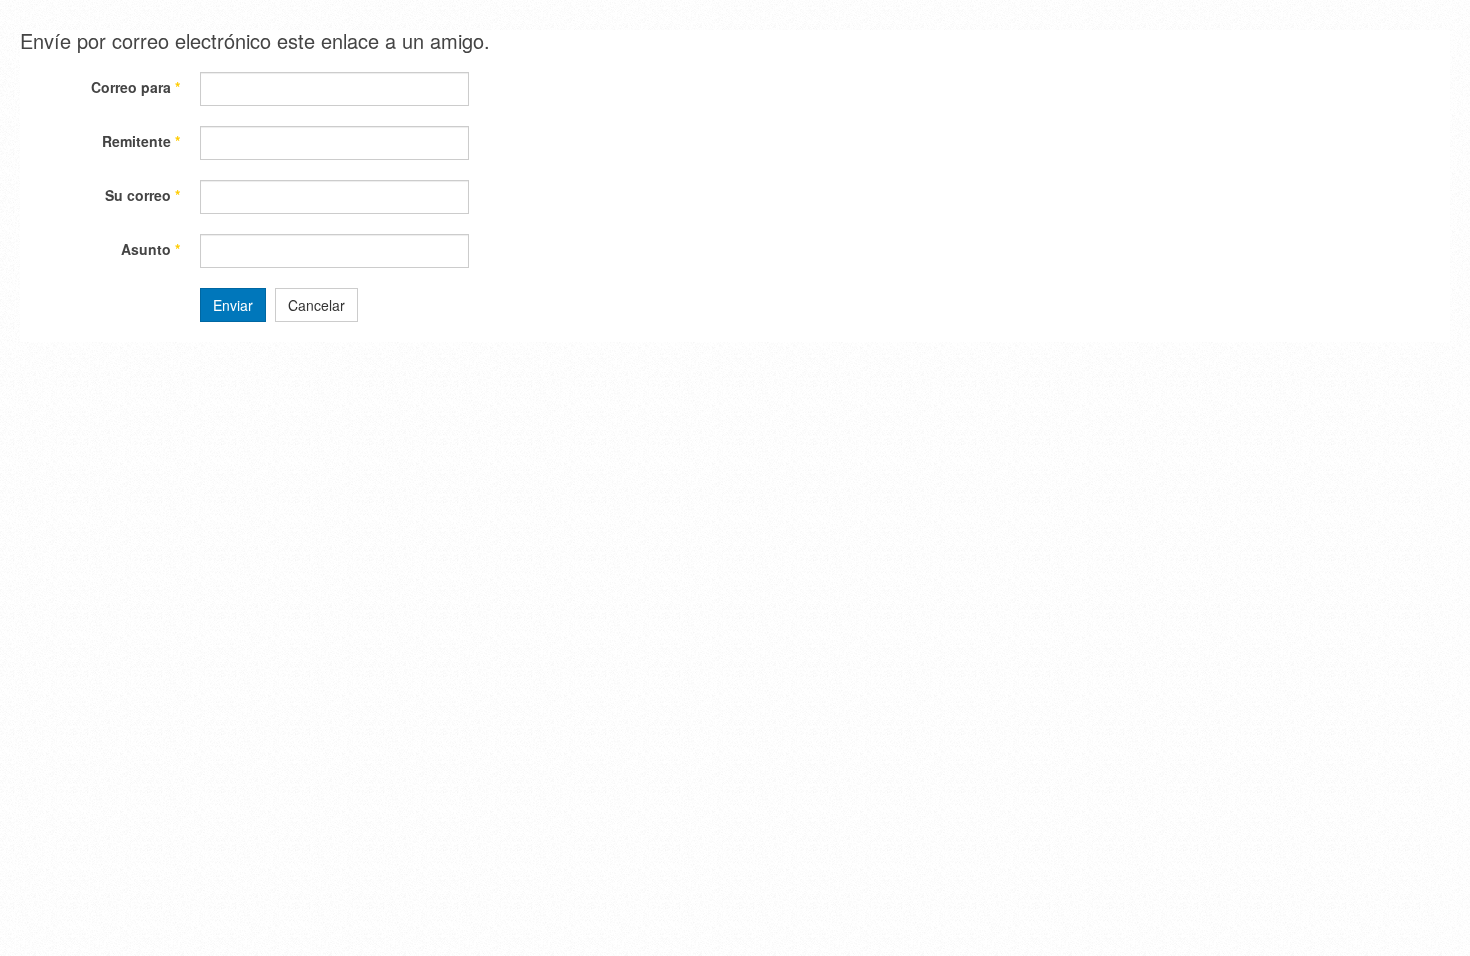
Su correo (142, 195)
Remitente (141, 141)
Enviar (233, 305)
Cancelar (316, 305)
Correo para (135, 87)
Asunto (150, 249)
